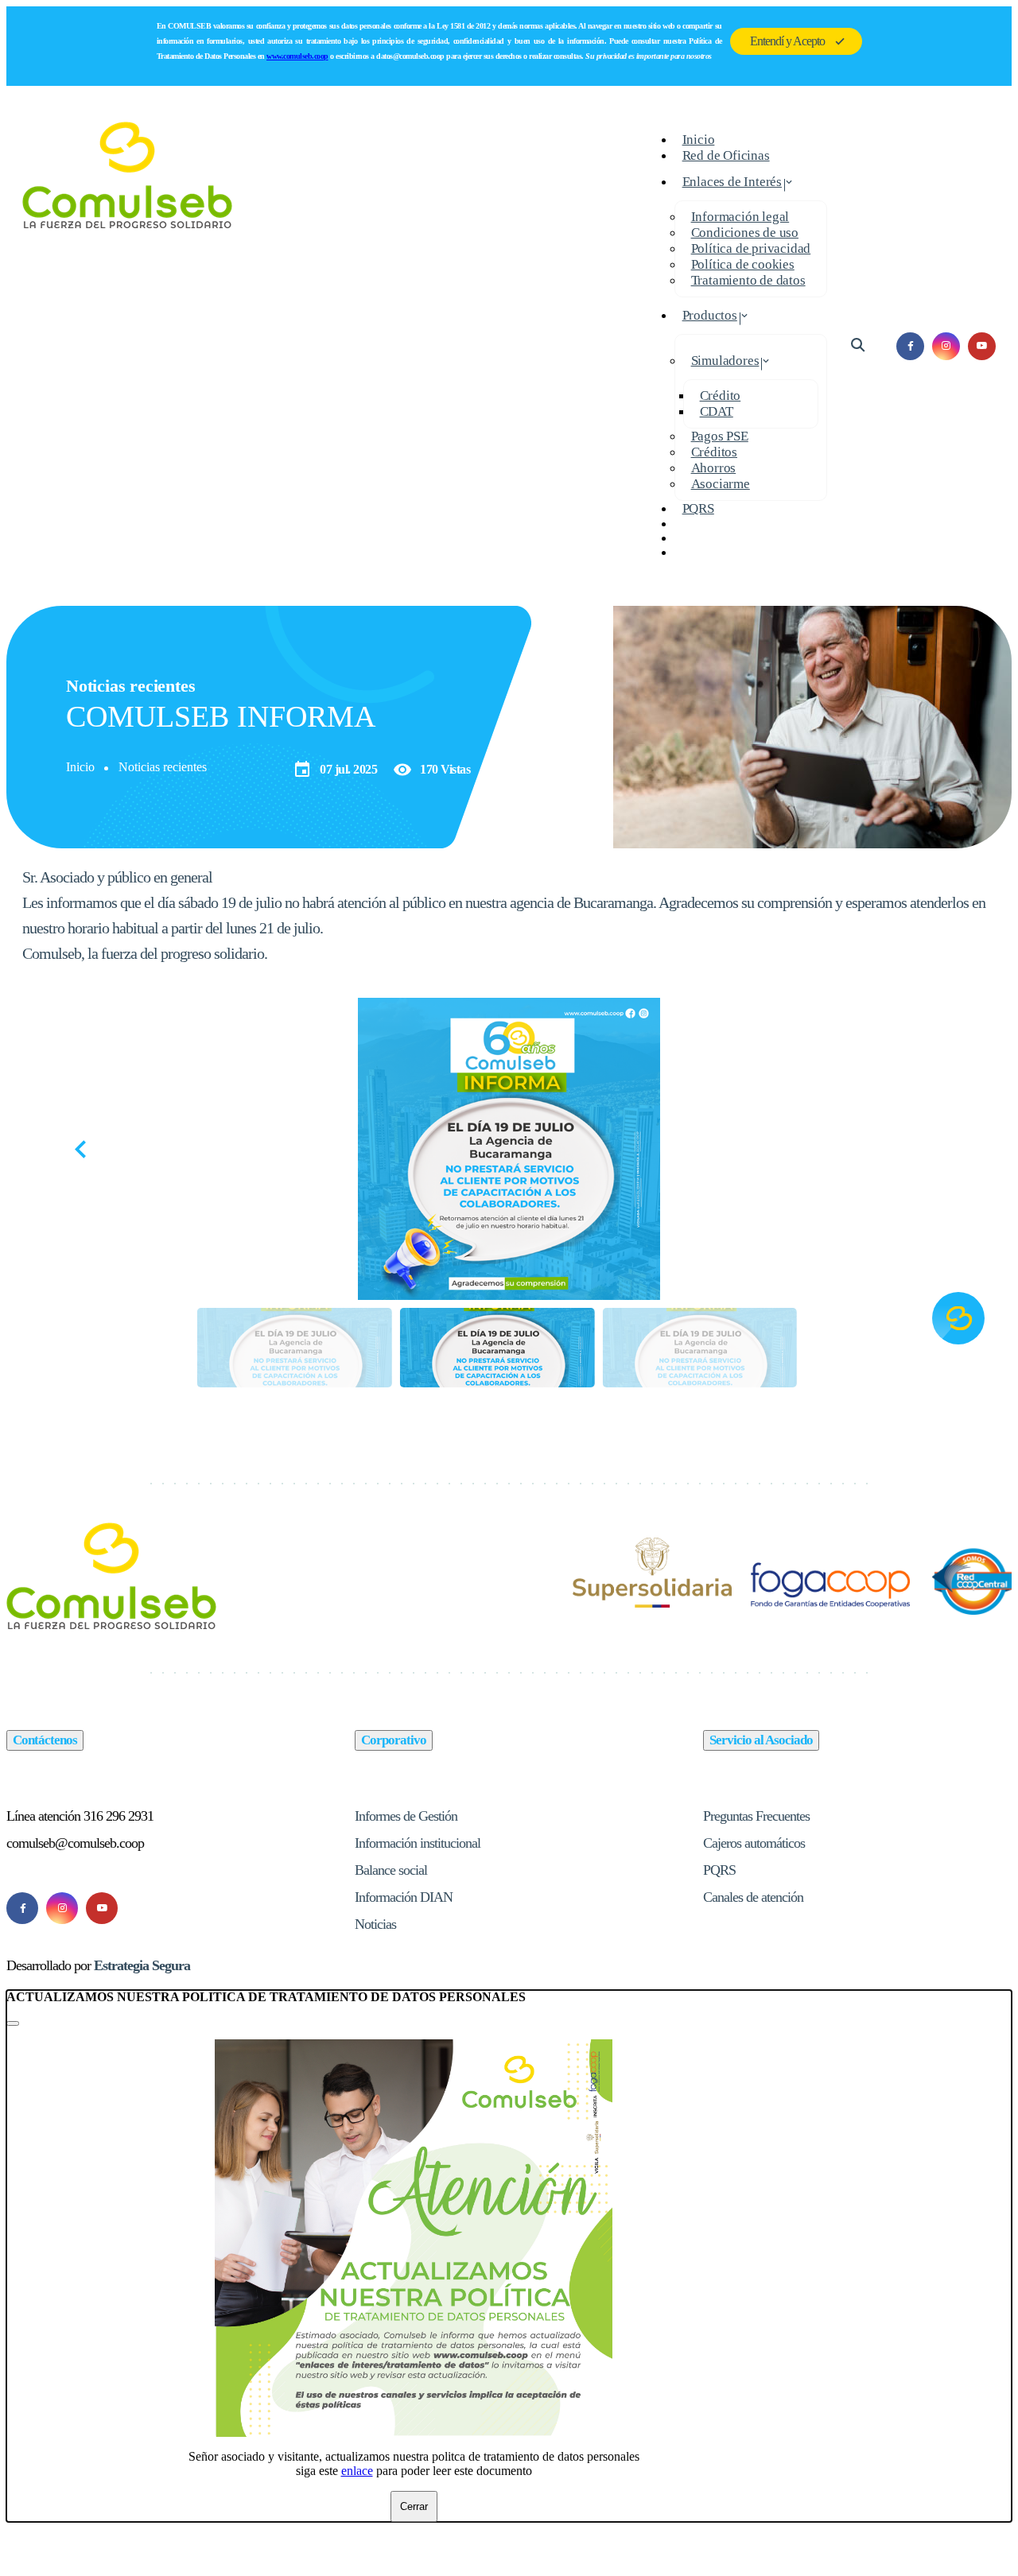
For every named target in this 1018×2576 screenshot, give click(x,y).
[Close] (13, 2023)
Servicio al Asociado (761, 1740)
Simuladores (725, 361)
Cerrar (414, 2506)
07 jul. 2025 (335, 770)
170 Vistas (431, 770)
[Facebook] (22, 1908)
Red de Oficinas (726, 155)
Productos (710, 315)
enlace (357, 2471)
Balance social (391, 1870)
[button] (939, 1149)
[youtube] (982, 346)
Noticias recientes (163, 767)
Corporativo (394, 1740)
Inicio (80, 767)
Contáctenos (45, 1740)
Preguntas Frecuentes (756, 1816)
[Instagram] (62, 1908)
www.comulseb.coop (297, 56)
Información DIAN (404, 1897)
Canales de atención (753, 1897)
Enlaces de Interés (732, 182)
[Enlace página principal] (128, 346)
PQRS (698, 508)
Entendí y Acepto (787, 41)
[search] (858, 345)
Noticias (375, 1924)
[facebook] (910, 346)
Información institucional (418, 1843)
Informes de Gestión (406, 1816)
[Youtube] (102, 1908)
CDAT (717, 411)
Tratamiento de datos (748, 280)
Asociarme (721, 484)
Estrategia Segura (142, 1965)
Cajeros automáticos (754, 1843)
